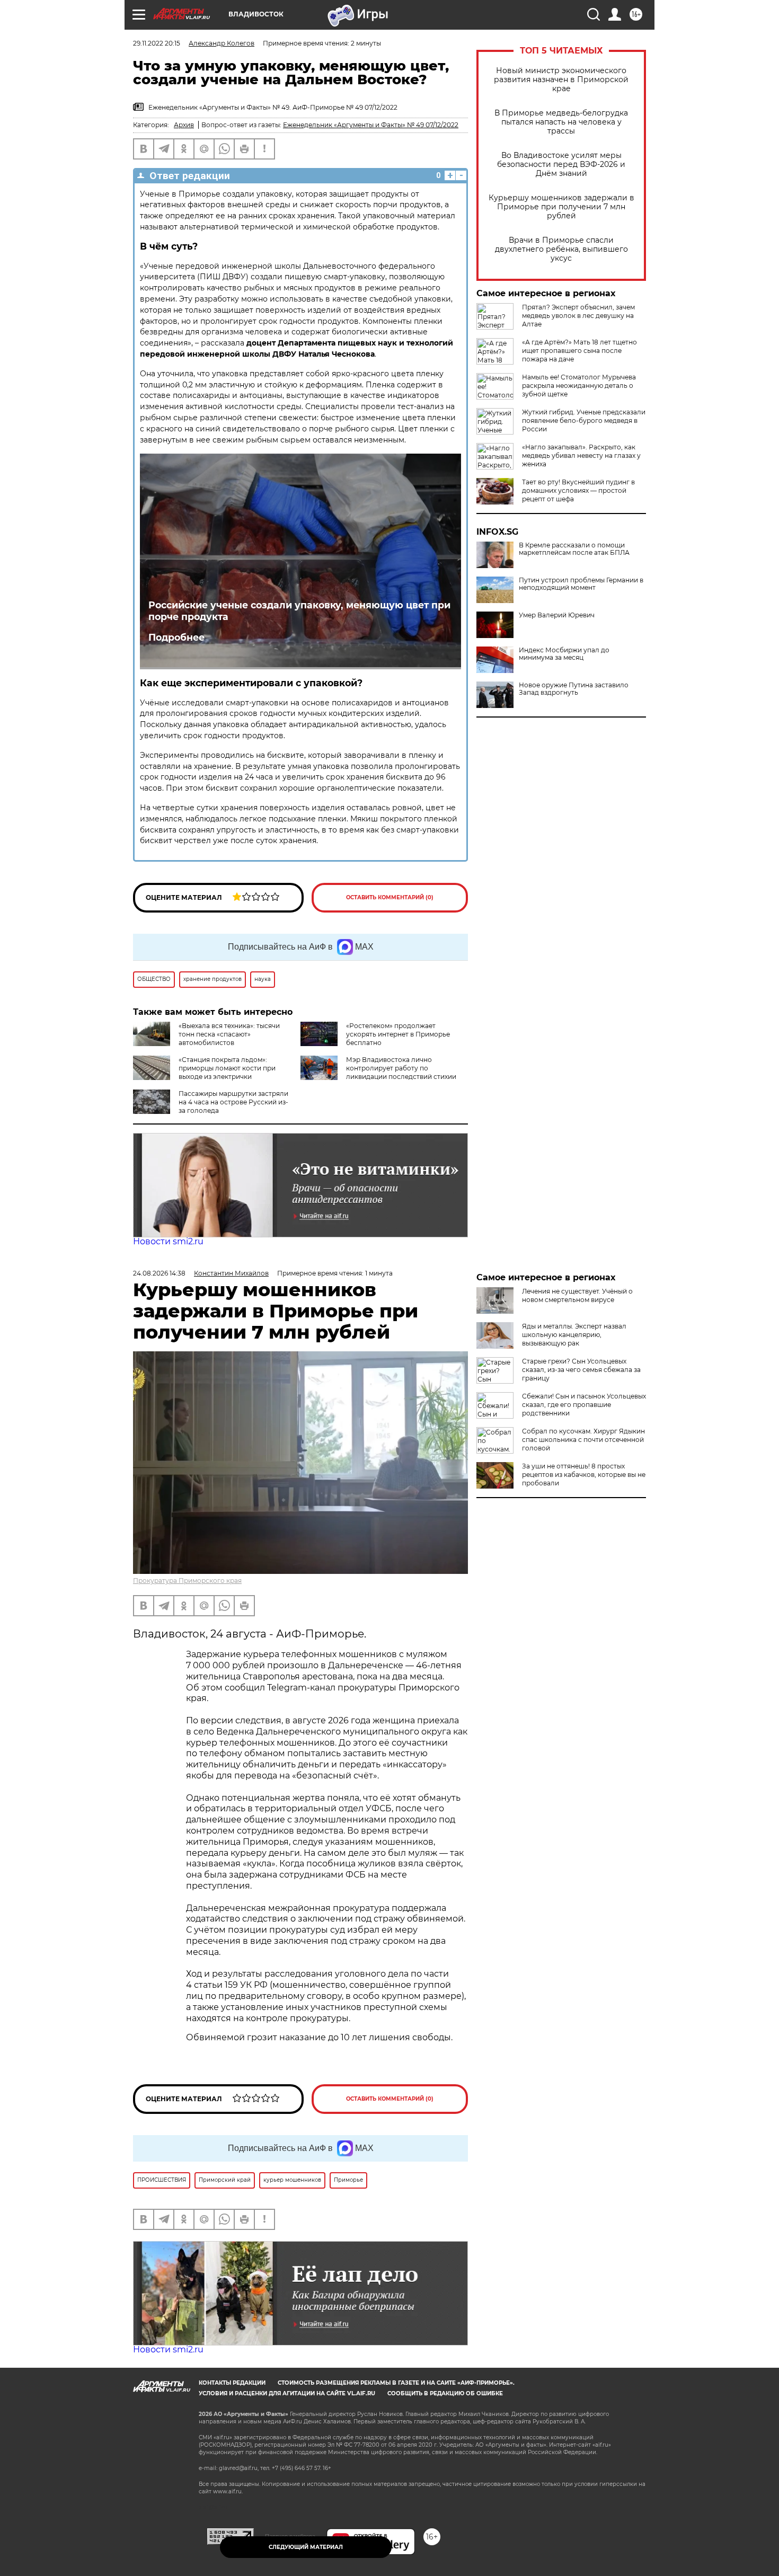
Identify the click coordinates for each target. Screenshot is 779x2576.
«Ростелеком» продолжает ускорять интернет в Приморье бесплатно (398, 1034)
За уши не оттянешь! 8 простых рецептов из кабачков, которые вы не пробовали (584, 1475)
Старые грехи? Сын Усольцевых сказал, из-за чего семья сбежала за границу (581, 1370)
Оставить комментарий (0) (390, 897)
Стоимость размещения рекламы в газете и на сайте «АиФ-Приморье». (396, 2383)
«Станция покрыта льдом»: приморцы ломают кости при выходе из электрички (227, 1068)
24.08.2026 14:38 (159, 1273)
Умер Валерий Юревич (557, 615)
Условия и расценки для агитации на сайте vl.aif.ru (287, 2393)
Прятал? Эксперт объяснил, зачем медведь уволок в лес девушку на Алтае (578, 316)
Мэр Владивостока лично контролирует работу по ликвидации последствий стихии (401, 1068)
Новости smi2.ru (168, 1241)
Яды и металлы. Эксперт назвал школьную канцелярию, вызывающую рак (574, 1335)
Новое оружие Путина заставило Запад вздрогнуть (574, 689)
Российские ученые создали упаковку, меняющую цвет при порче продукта (299, 611)
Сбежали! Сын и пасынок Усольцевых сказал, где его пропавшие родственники (584, 1405)
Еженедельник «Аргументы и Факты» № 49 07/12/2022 (371, 125)
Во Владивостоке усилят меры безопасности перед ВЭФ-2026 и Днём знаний (561, 165)
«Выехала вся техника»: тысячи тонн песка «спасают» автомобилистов (229, 1034)
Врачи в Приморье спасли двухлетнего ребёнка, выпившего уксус (561, 249)
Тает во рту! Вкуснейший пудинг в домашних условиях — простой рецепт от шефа (578, 490)
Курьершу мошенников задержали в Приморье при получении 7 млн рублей (561, 207)
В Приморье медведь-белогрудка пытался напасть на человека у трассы (561, 122)
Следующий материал (306, 2547)
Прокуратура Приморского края (187, 1581)
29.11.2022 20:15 (157, 43)
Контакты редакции (232, 2383)
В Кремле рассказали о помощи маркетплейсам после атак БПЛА (574, 549)
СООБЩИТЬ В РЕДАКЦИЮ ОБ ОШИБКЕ (445, 2393)
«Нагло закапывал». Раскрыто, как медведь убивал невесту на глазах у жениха (581, 455)
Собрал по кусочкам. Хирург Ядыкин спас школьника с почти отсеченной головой (583, 1440)
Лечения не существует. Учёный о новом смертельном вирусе (577, 1295)
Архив (184, 125)
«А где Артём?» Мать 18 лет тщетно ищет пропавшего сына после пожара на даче (579, 351)
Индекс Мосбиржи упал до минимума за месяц (564, 654)
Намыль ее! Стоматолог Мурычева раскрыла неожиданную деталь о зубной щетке (579, 386)
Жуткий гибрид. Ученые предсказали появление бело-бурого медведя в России (584, 421)
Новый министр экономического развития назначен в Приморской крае (561, 80)
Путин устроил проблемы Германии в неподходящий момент (581, 584)
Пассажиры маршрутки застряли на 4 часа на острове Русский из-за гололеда (233, 1102)
